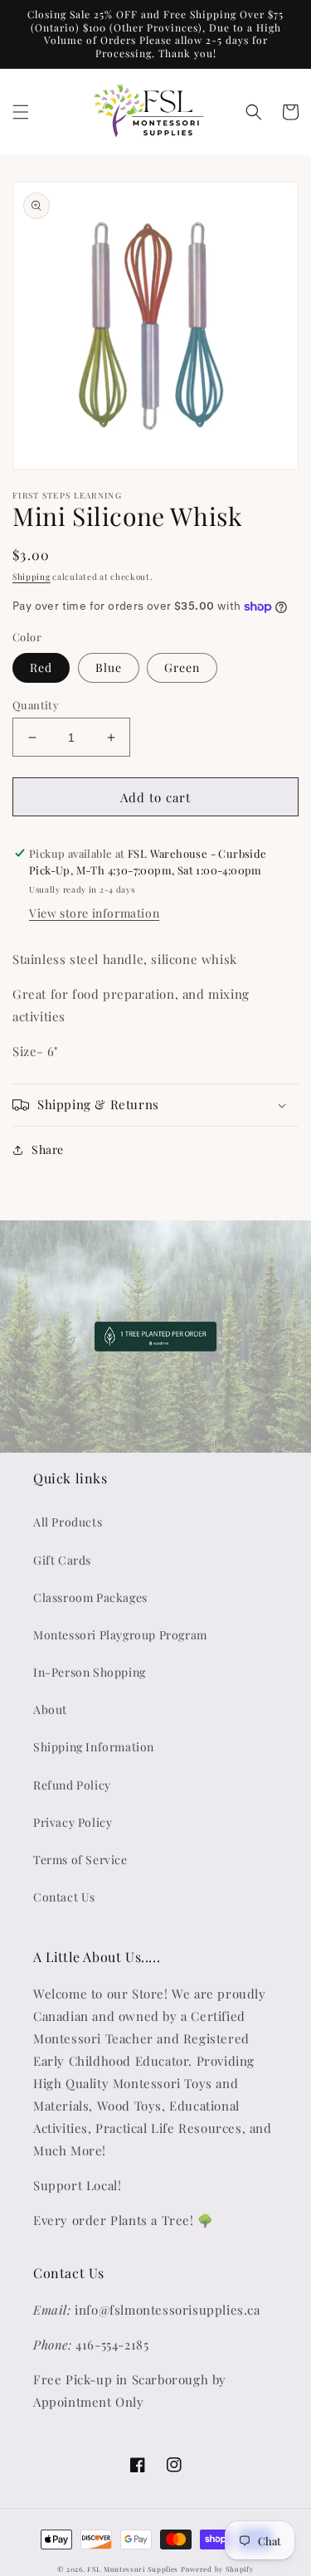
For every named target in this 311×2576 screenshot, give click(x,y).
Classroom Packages (90, 1597)
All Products (68, 1522)
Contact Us (64, 1897)
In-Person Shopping (90, 1672)
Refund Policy (72, 1785)
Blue (109, 667)
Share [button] (48, 1149)
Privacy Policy (73, 1822)
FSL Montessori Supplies (133, 2569)
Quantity (36, 705)
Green (182, 667)
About (50, 1709)
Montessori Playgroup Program (120, 1635)
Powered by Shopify (217, 2569)
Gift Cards (62, 1560)
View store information (94, 913)
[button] (21, 112)
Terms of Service (80, 1860)
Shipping (32, 577)
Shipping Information (94, 1747)
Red (41, 667)
